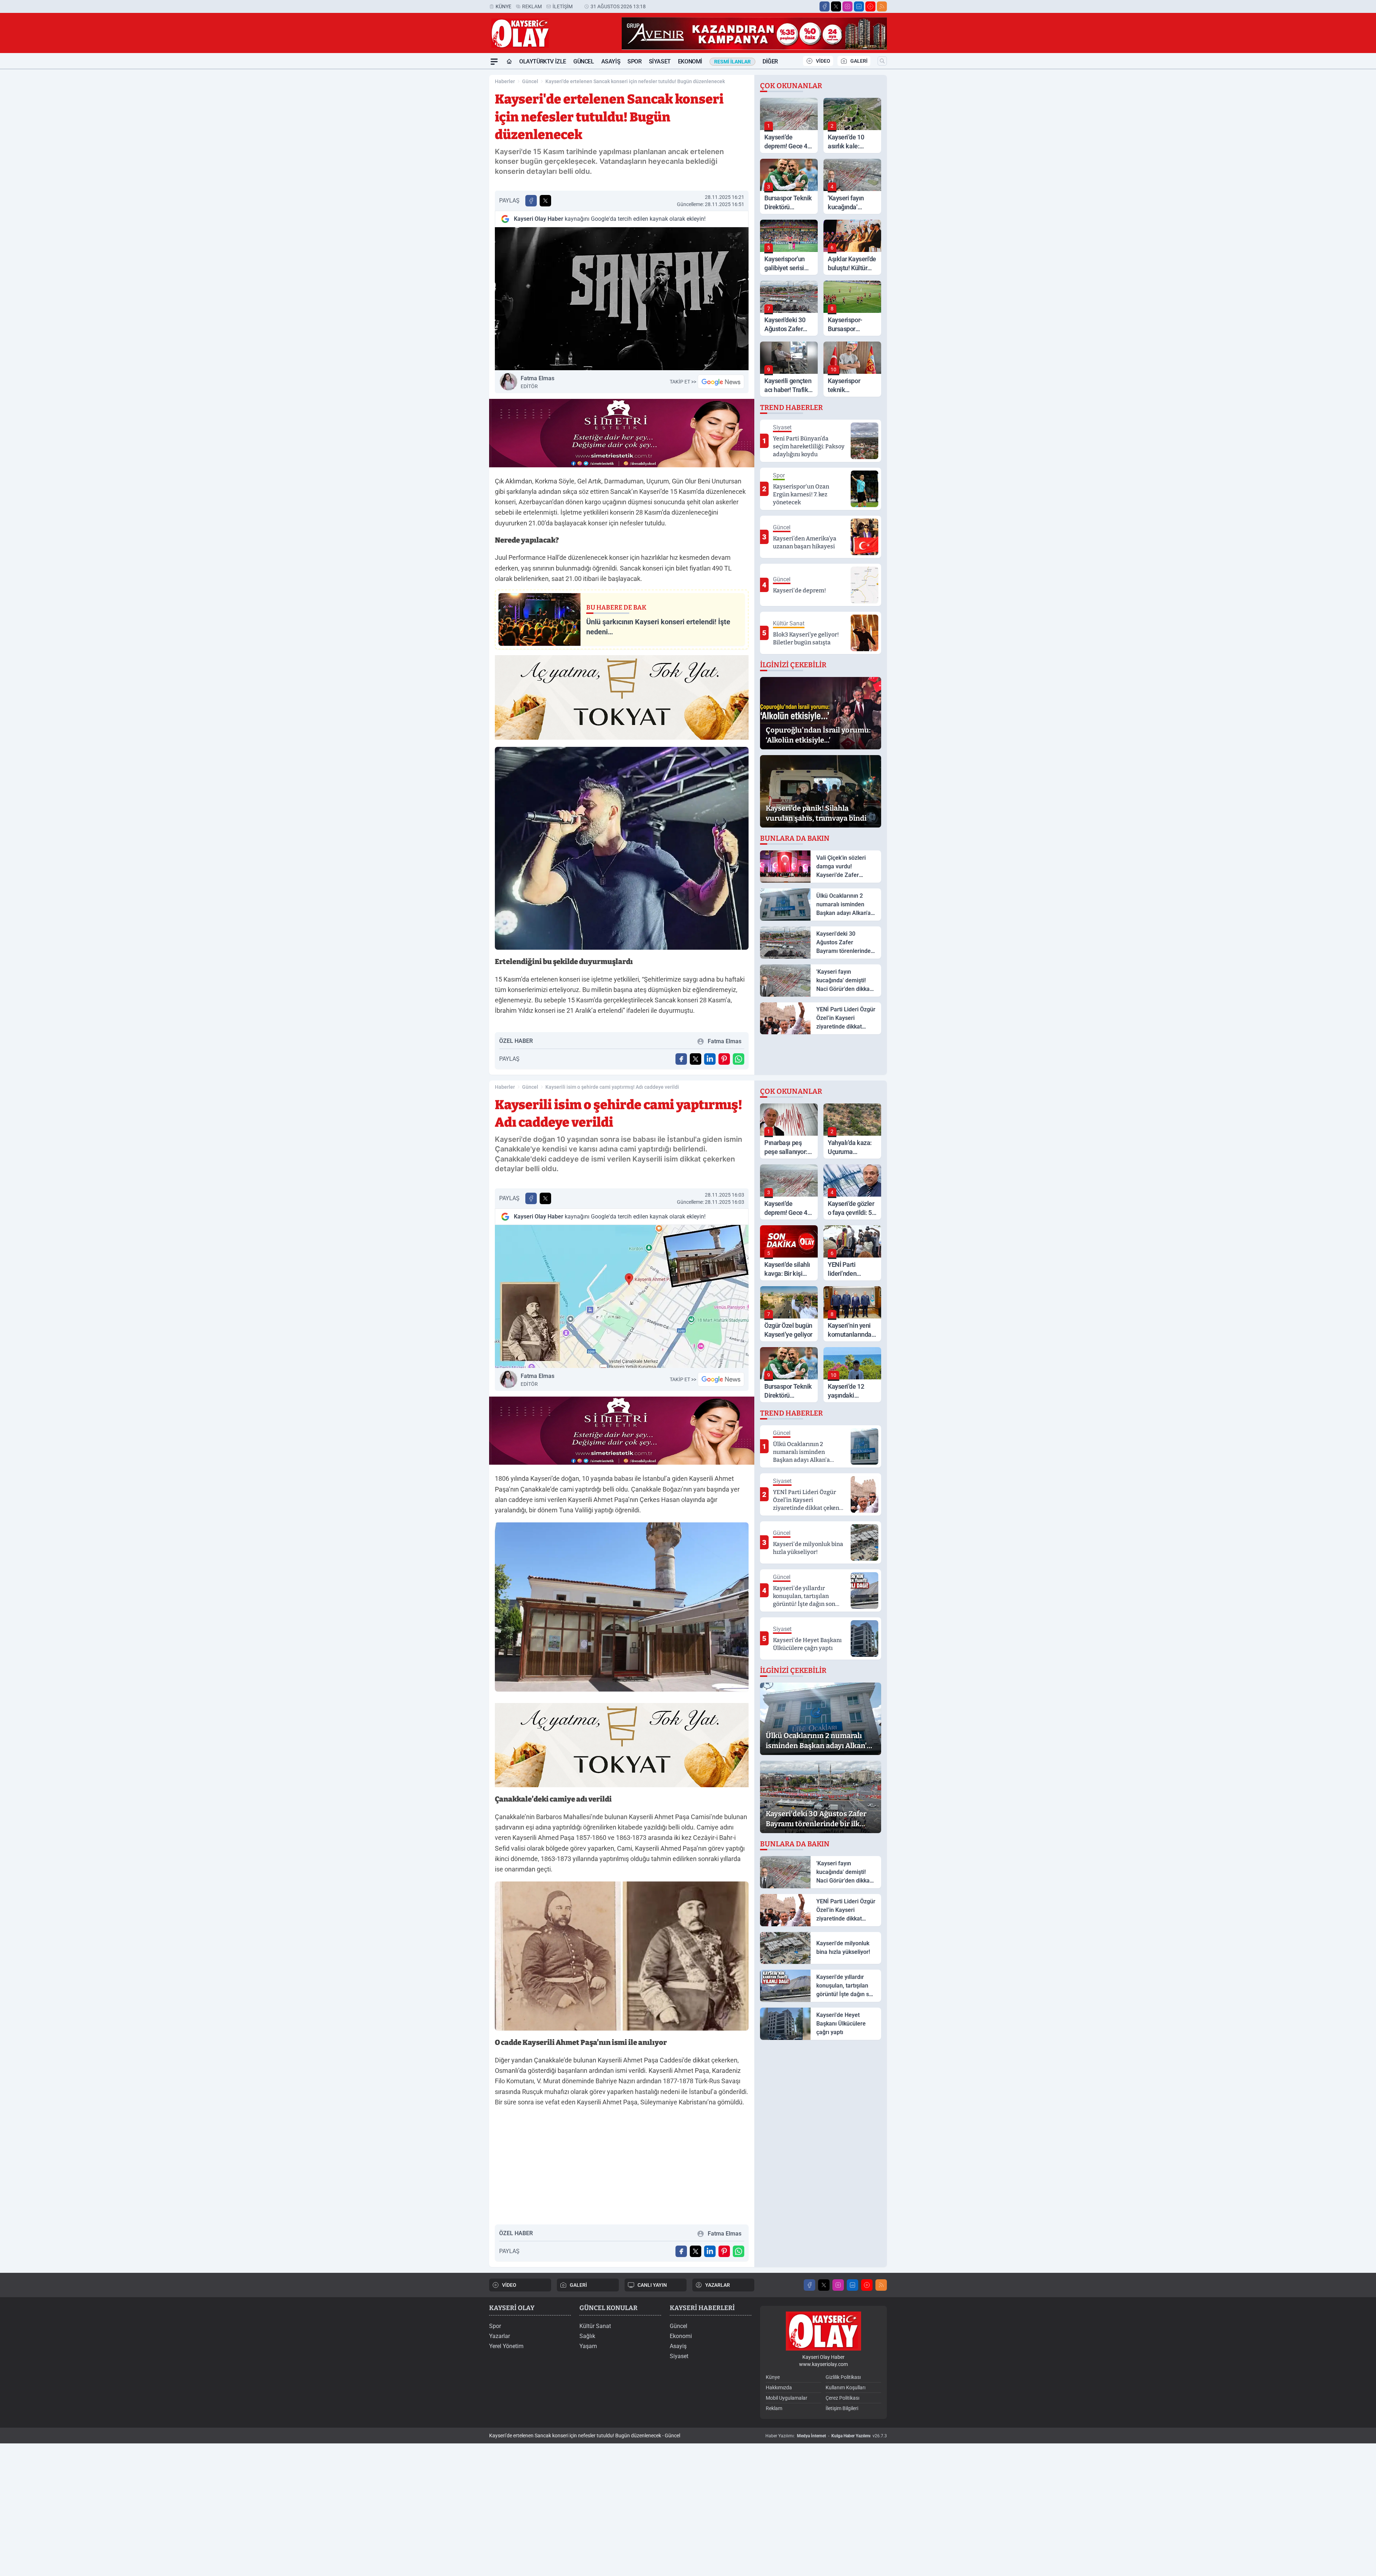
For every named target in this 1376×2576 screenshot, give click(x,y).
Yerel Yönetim (506, 2346)
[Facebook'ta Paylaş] (531, 201)
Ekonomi (690, 61)
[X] (836, 6)
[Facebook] (825, 6)
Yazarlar (500, 2336)
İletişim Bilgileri (842, 2408)
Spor (634, 61)
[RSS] (882, 6)
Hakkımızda (779, 2387)
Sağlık (587, 2336)
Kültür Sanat (595, 2326)
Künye (503, 6)
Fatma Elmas (537, 382)
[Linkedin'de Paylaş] (710, 1059)
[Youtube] (870, 6)
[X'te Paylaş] (545, 201)
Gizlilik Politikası (843, 2377)
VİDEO (823, 61)
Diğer (770, 61)
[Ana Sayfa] (509, 62)
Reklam (532, 6)
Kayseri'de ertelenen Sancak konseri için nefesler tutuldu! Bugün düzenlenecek (635, 81)
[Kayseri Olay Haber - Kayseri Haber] (823, 2331)
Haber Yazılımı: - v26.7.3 (826, 2436)
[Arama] (882, 61)
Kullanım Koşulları (845, 2387)
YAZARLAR (718, 2285)
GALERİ (859, 61)
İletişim (563, 6)
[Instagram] (847, 6)
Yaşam (588, 2346)
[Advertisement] (455, 177)
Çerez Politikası (842, 2398)
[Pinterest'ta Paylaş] (724, 1059)
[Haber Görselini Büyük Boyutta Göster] (622, 299)
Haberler (505, 81)
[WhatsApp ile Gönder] (739, 1059)
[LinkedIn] (859, 6)
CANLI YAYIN (652, 2285)
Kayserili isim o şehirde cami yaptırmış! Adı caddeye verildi (612, 1087)
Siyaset (660, 61)
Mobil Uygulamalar (787, 2398)
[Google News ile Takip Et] (721, 382)
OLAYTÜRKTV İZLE (543, 61)
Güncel (584, 61)
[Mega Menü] (494, 62)
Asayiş (611, 61)
